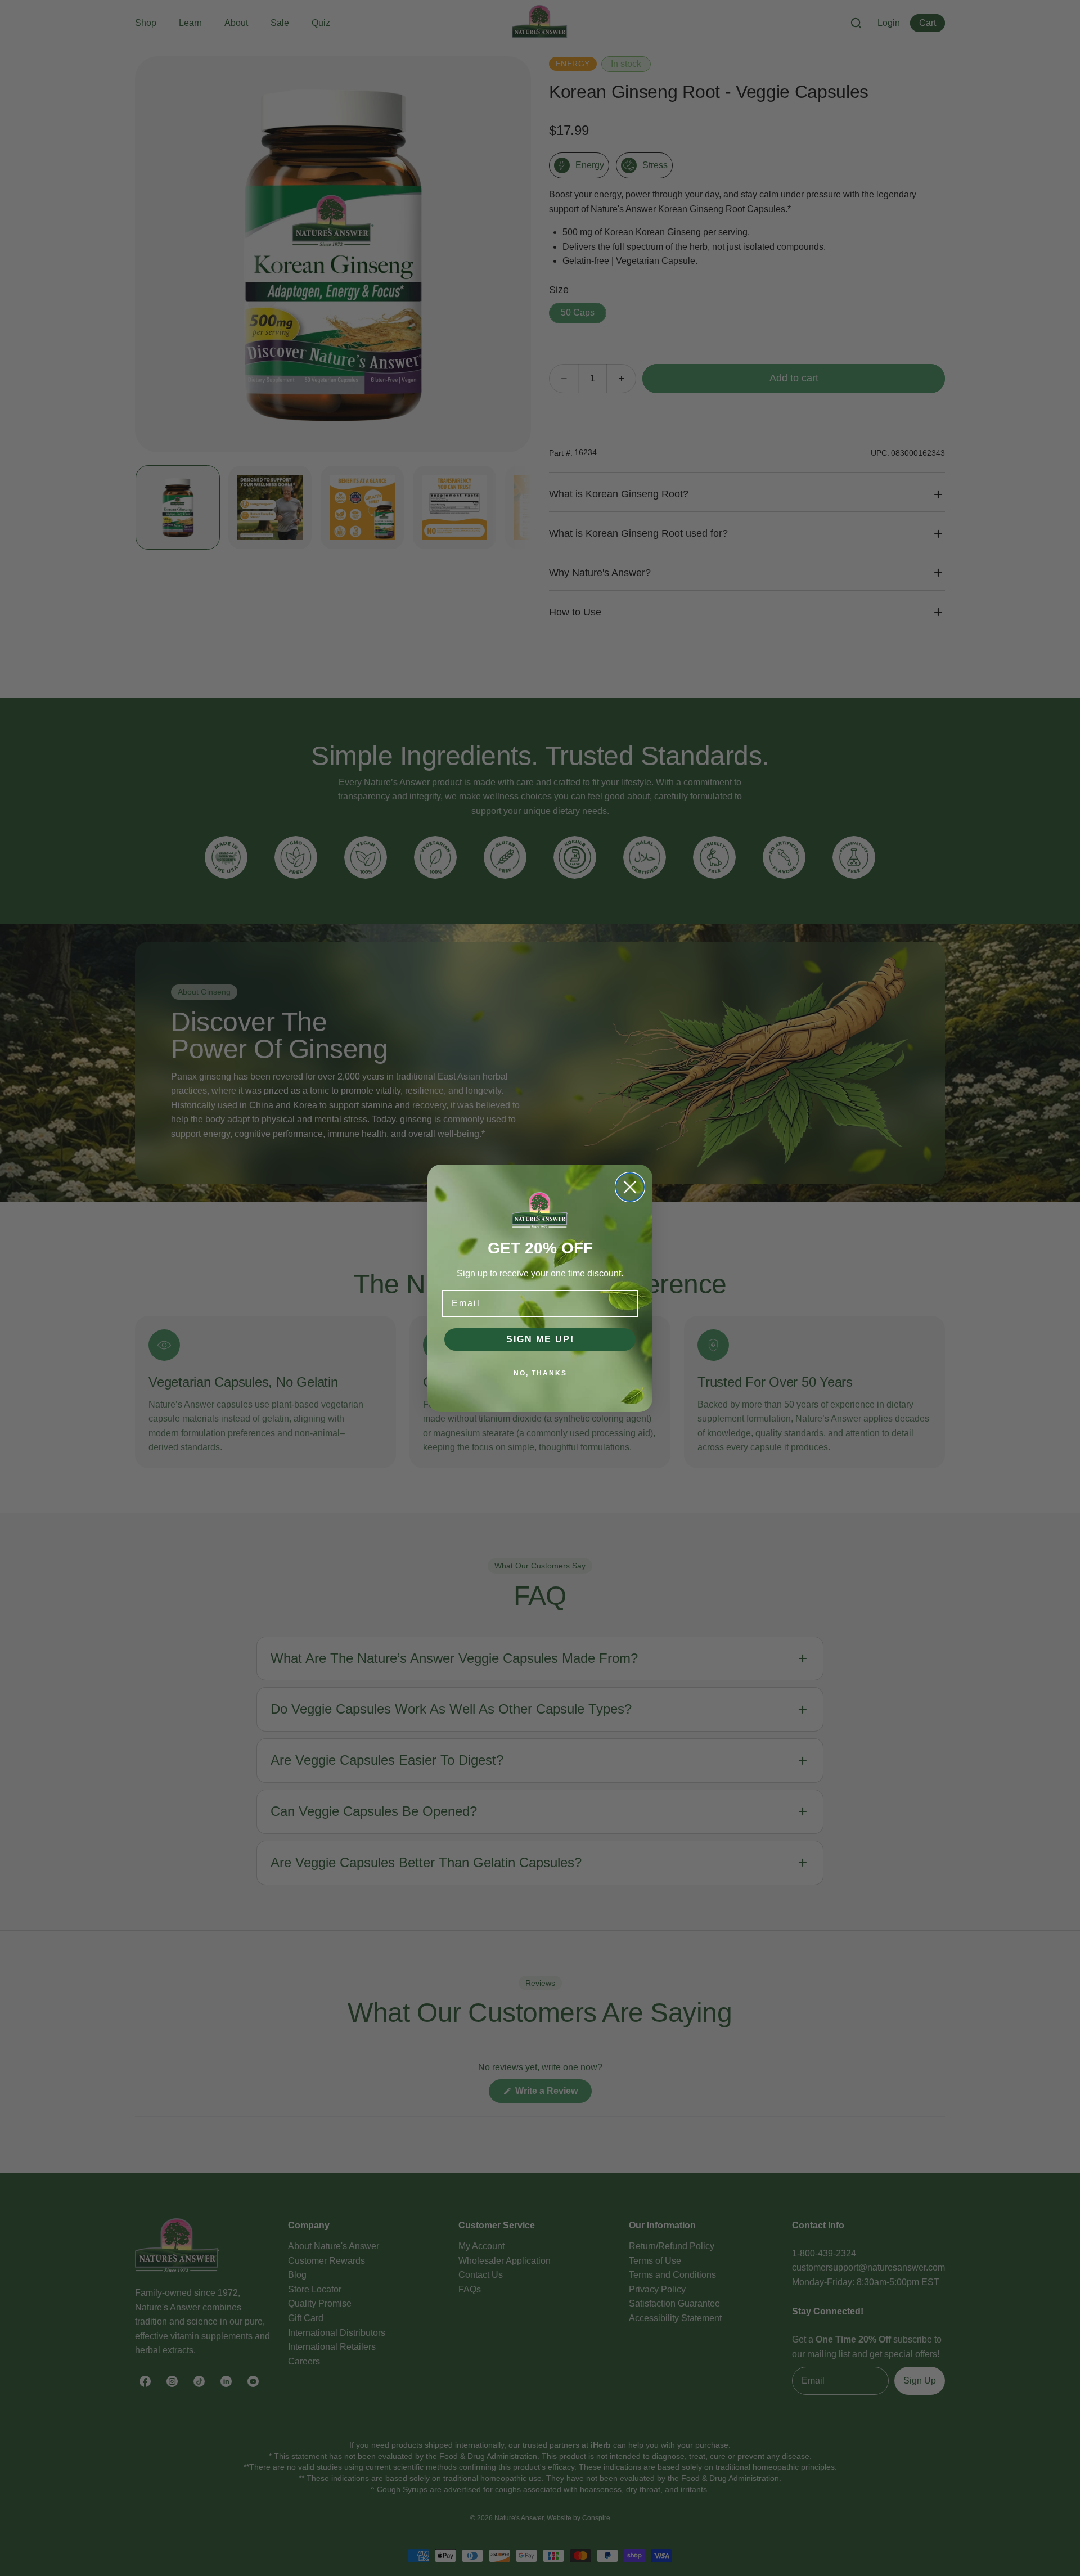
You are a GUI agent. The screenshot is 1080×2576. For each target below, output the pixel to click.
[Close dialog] (630, 1187)
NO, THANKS (540, 1373)
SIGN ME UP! (540, 1339)
